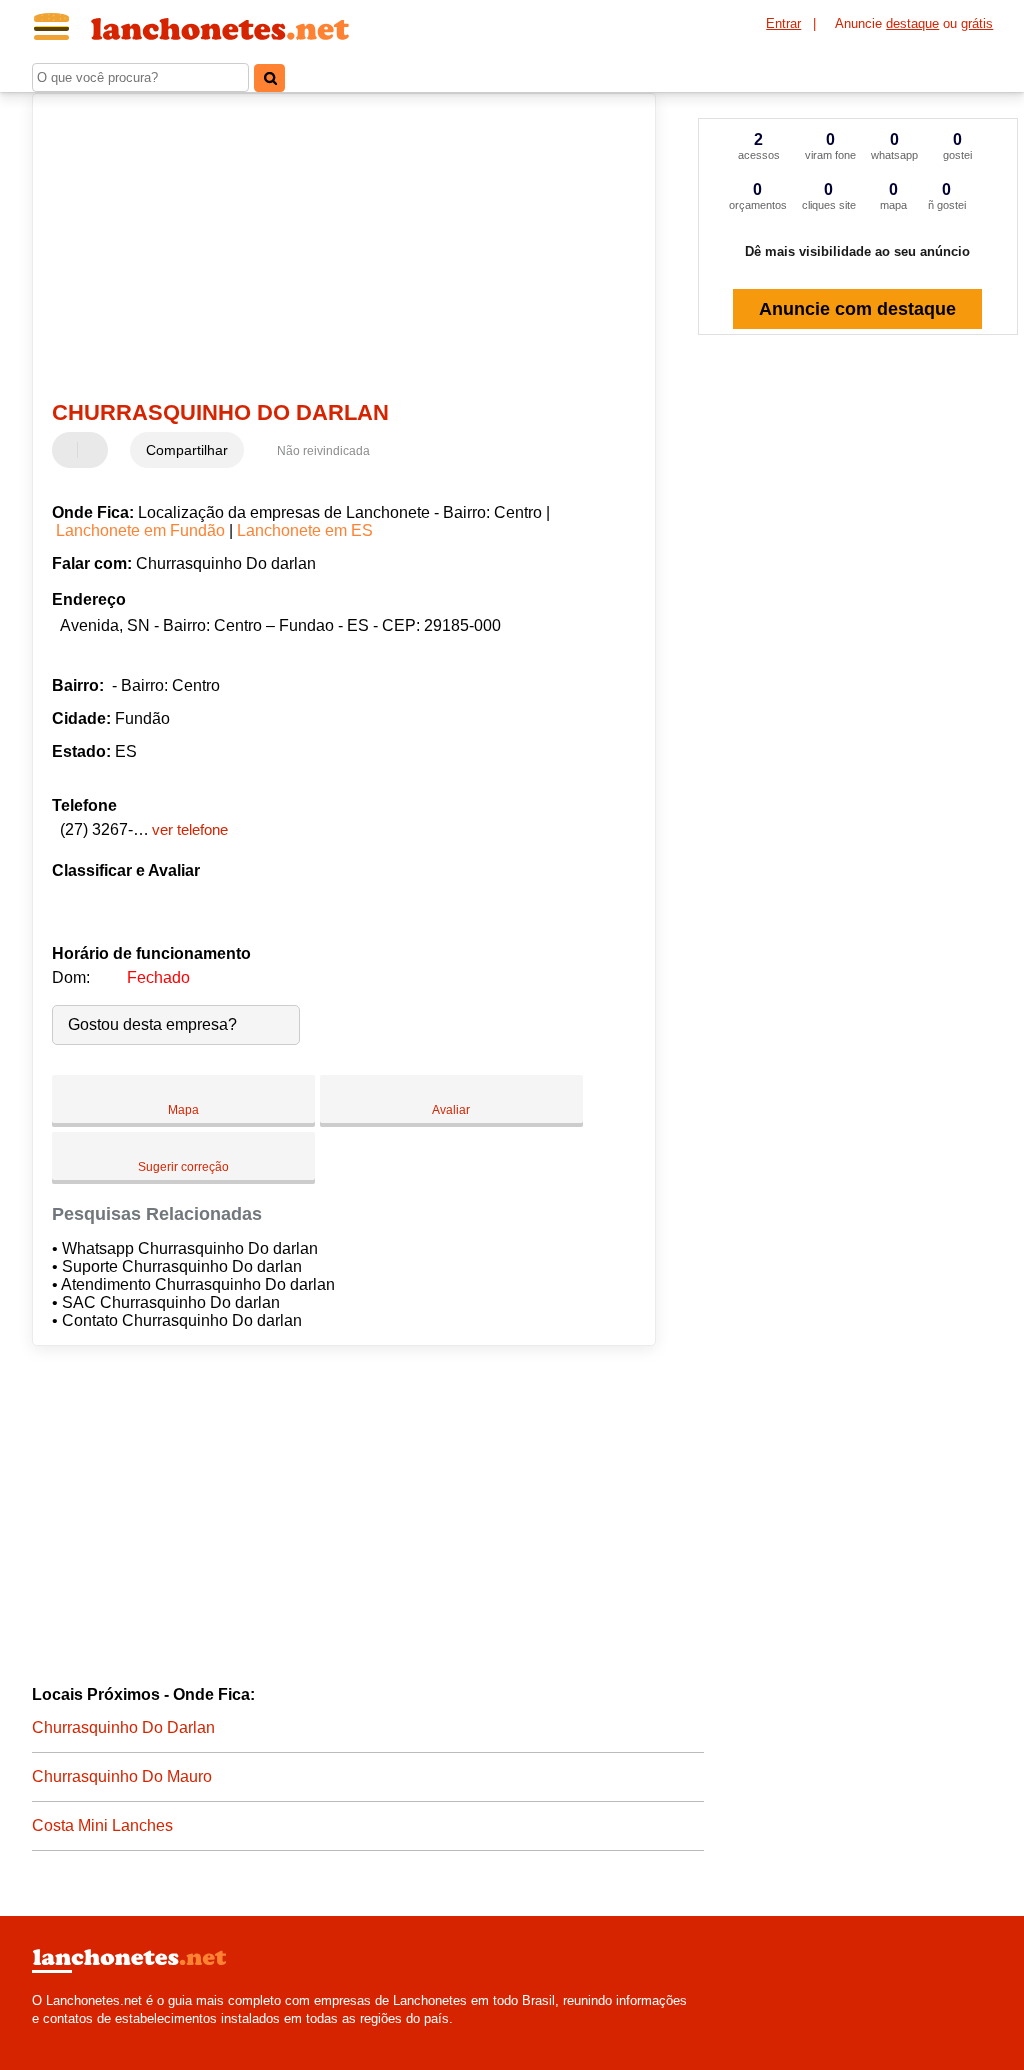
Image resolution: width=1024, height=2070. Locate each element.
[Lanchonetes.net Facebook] (36, 2035)
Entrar (783, 23)
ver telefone (190, 829)
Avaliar (451, 1110)
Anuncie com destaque (857, 309)
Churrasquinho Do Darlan (123, 1727)
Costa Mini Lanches (102, 1825)
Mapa (183, 1110)
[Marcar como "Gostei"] (70, 450)
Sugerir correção (183, 1167)
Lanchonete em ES (305, 530)
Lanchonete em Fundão (140, 530)
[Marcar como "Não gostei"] (95, 450)
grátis (977, 23)
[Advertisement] (332, 249)
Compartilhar (187, 450)
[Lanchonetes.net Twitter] (45, 2035)
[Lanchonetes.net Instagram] (54, 2035)
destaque (912, 23)
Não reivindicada (323, 451)
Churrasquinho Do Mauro (122, 1776)
